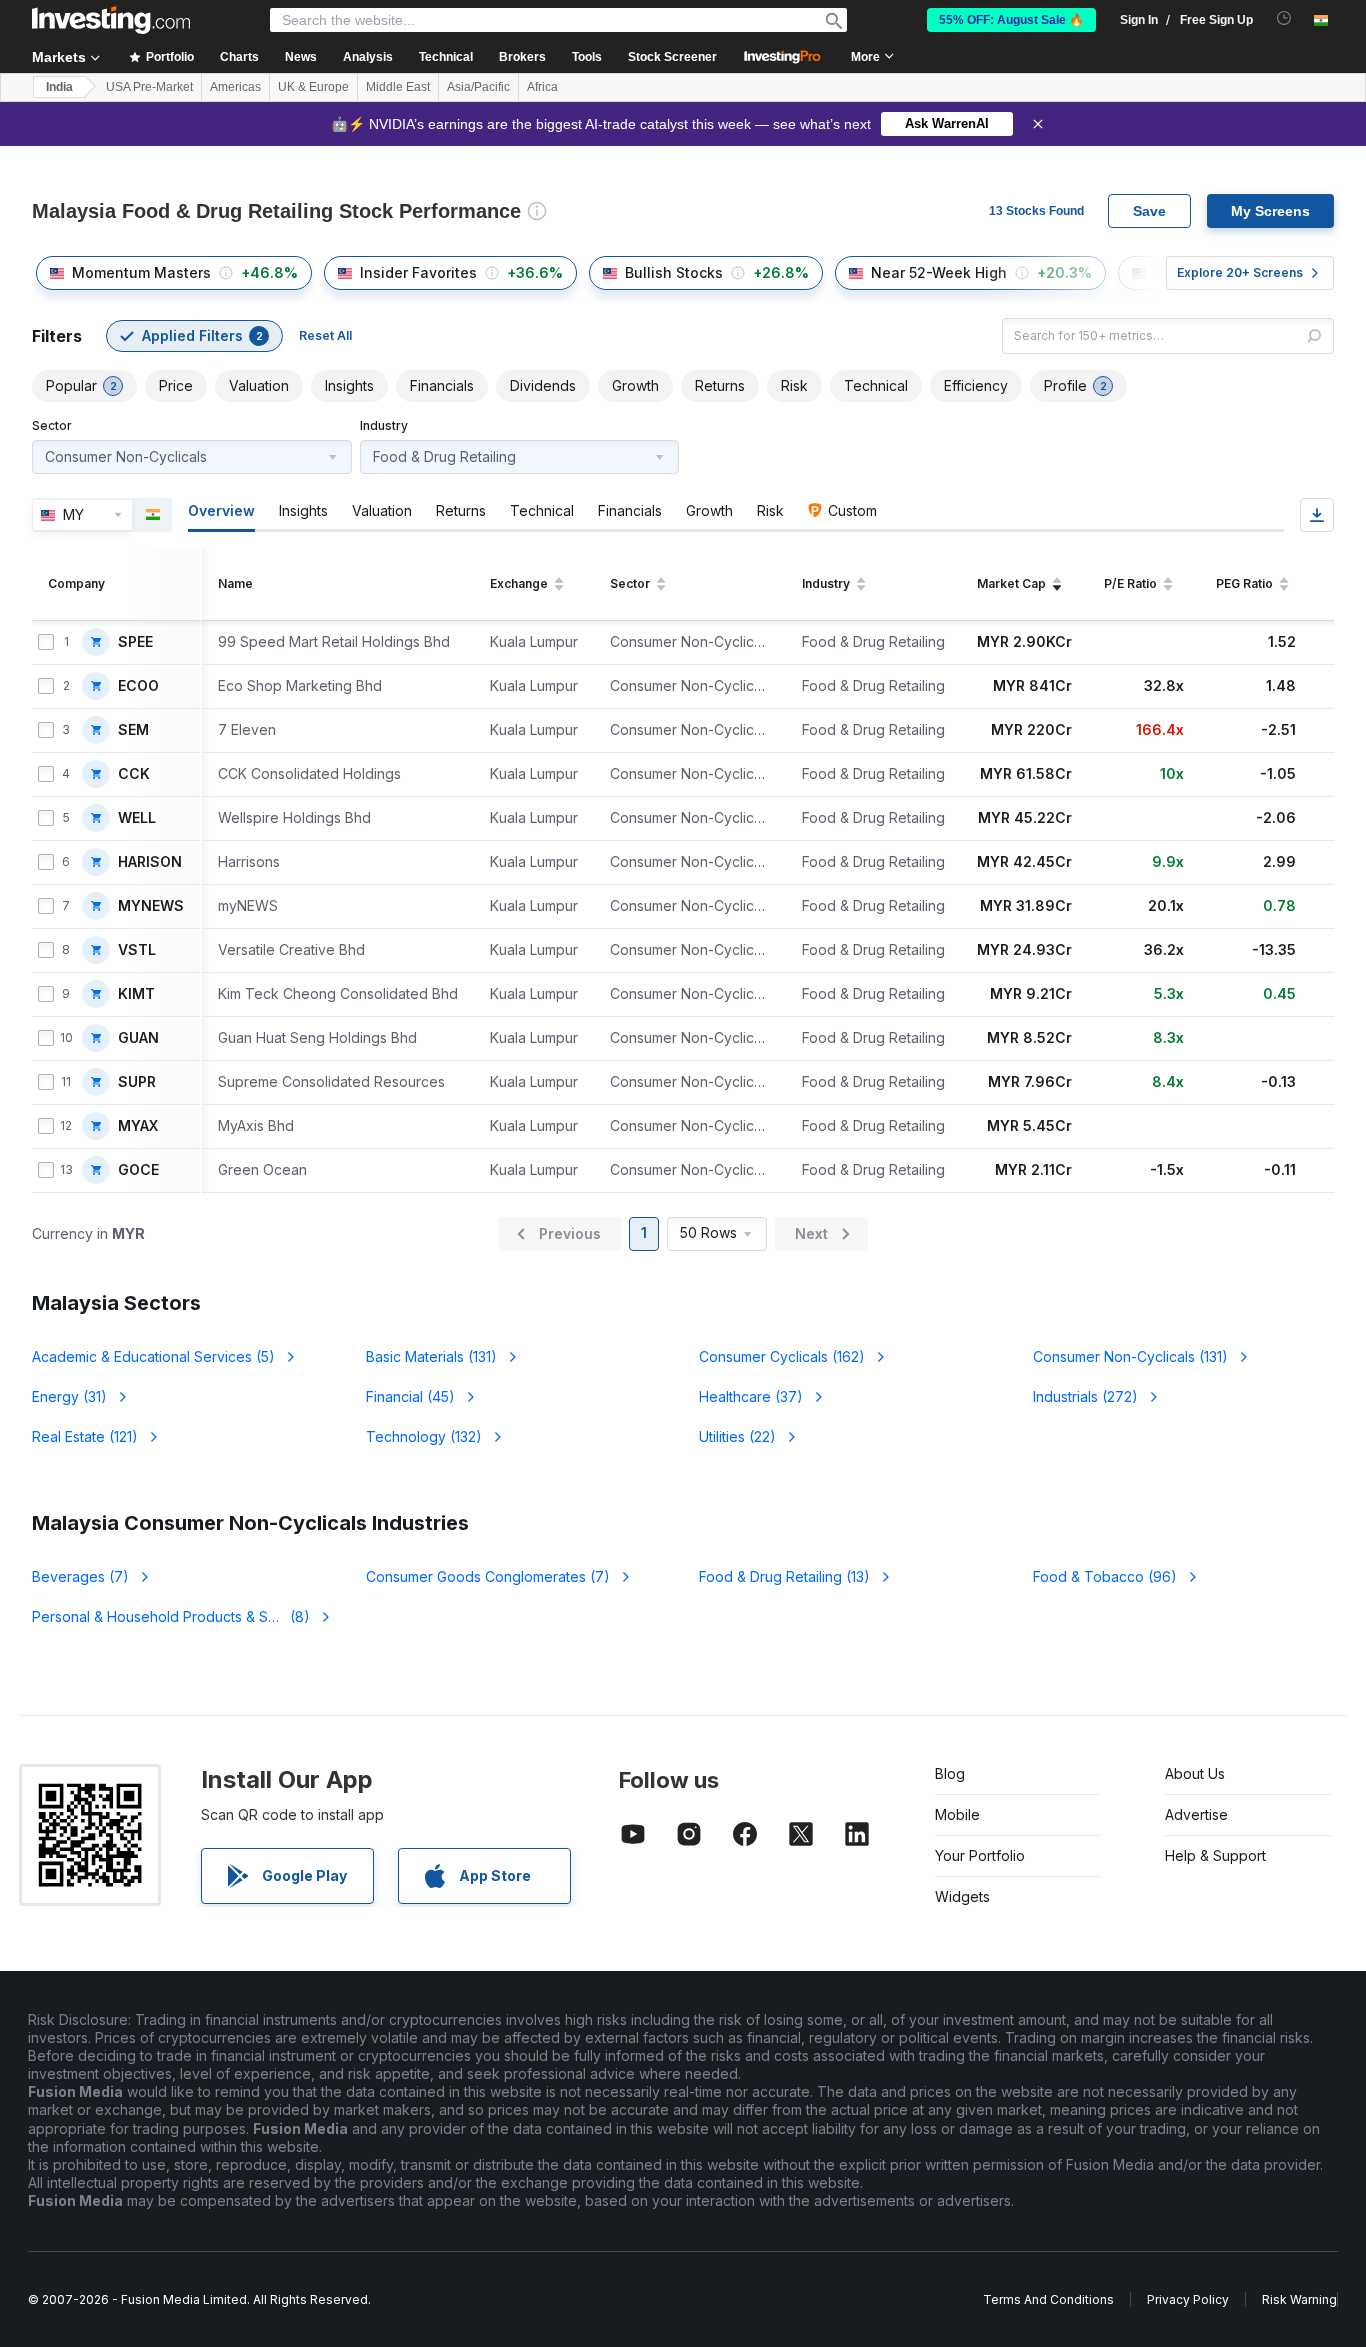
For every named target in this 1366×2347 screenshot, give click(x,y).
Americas (235, 87)
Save (1149, 211)
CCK (134, 774)
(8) (174, 1616)
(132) (424, 1436)
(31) (69, 1396)
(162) (782, 1356)
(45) (410, 1396)
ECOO (138, 686)
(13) (784, 1576)
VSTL (137, 950)
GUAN (138, 1038)
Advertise (1196, 1814)
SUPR (137, 1082)
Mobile (957, 1814)
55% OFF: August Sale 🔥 (1011, 20)
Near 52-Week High (939, 272)
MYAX (138, 1126)
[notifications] (1284, 18)
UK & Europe (313, 87)
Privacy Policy (1188, 2299)
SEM (133, 730)
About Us (1195, 1773)
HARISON (150, 862)
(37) (751, 1396)
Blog (950, 1773)
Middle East (398, 87)
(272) (1085, 1396)
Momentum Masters (141, 272)
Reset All (325, 335)
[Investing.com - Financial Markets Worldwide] (111, 20)
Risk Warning (1299, 2299)
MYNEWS (151, 906)
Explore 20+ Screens (1240, 272)
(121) (85, 1436)
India (59, 87)
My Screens (1270, 211)
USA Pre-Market (149, 87)
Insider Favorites (418, 272)
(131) (431, 1356)
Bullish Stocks (674, 272)
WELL (137, 818)
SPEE (135, 642)
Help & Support (1215, 1855)
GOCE (138, 1170)
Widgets (962, 1896)
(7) (80, 1576)
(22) (737, 1436)
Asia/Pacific (478, 87)
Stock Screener (672, 57)
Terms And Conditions (1048, 2299)
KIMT (136, 994)
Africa (542, 87)
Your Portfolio (980, 1855)
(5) (153, 1356)
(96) (1105, 1576)
